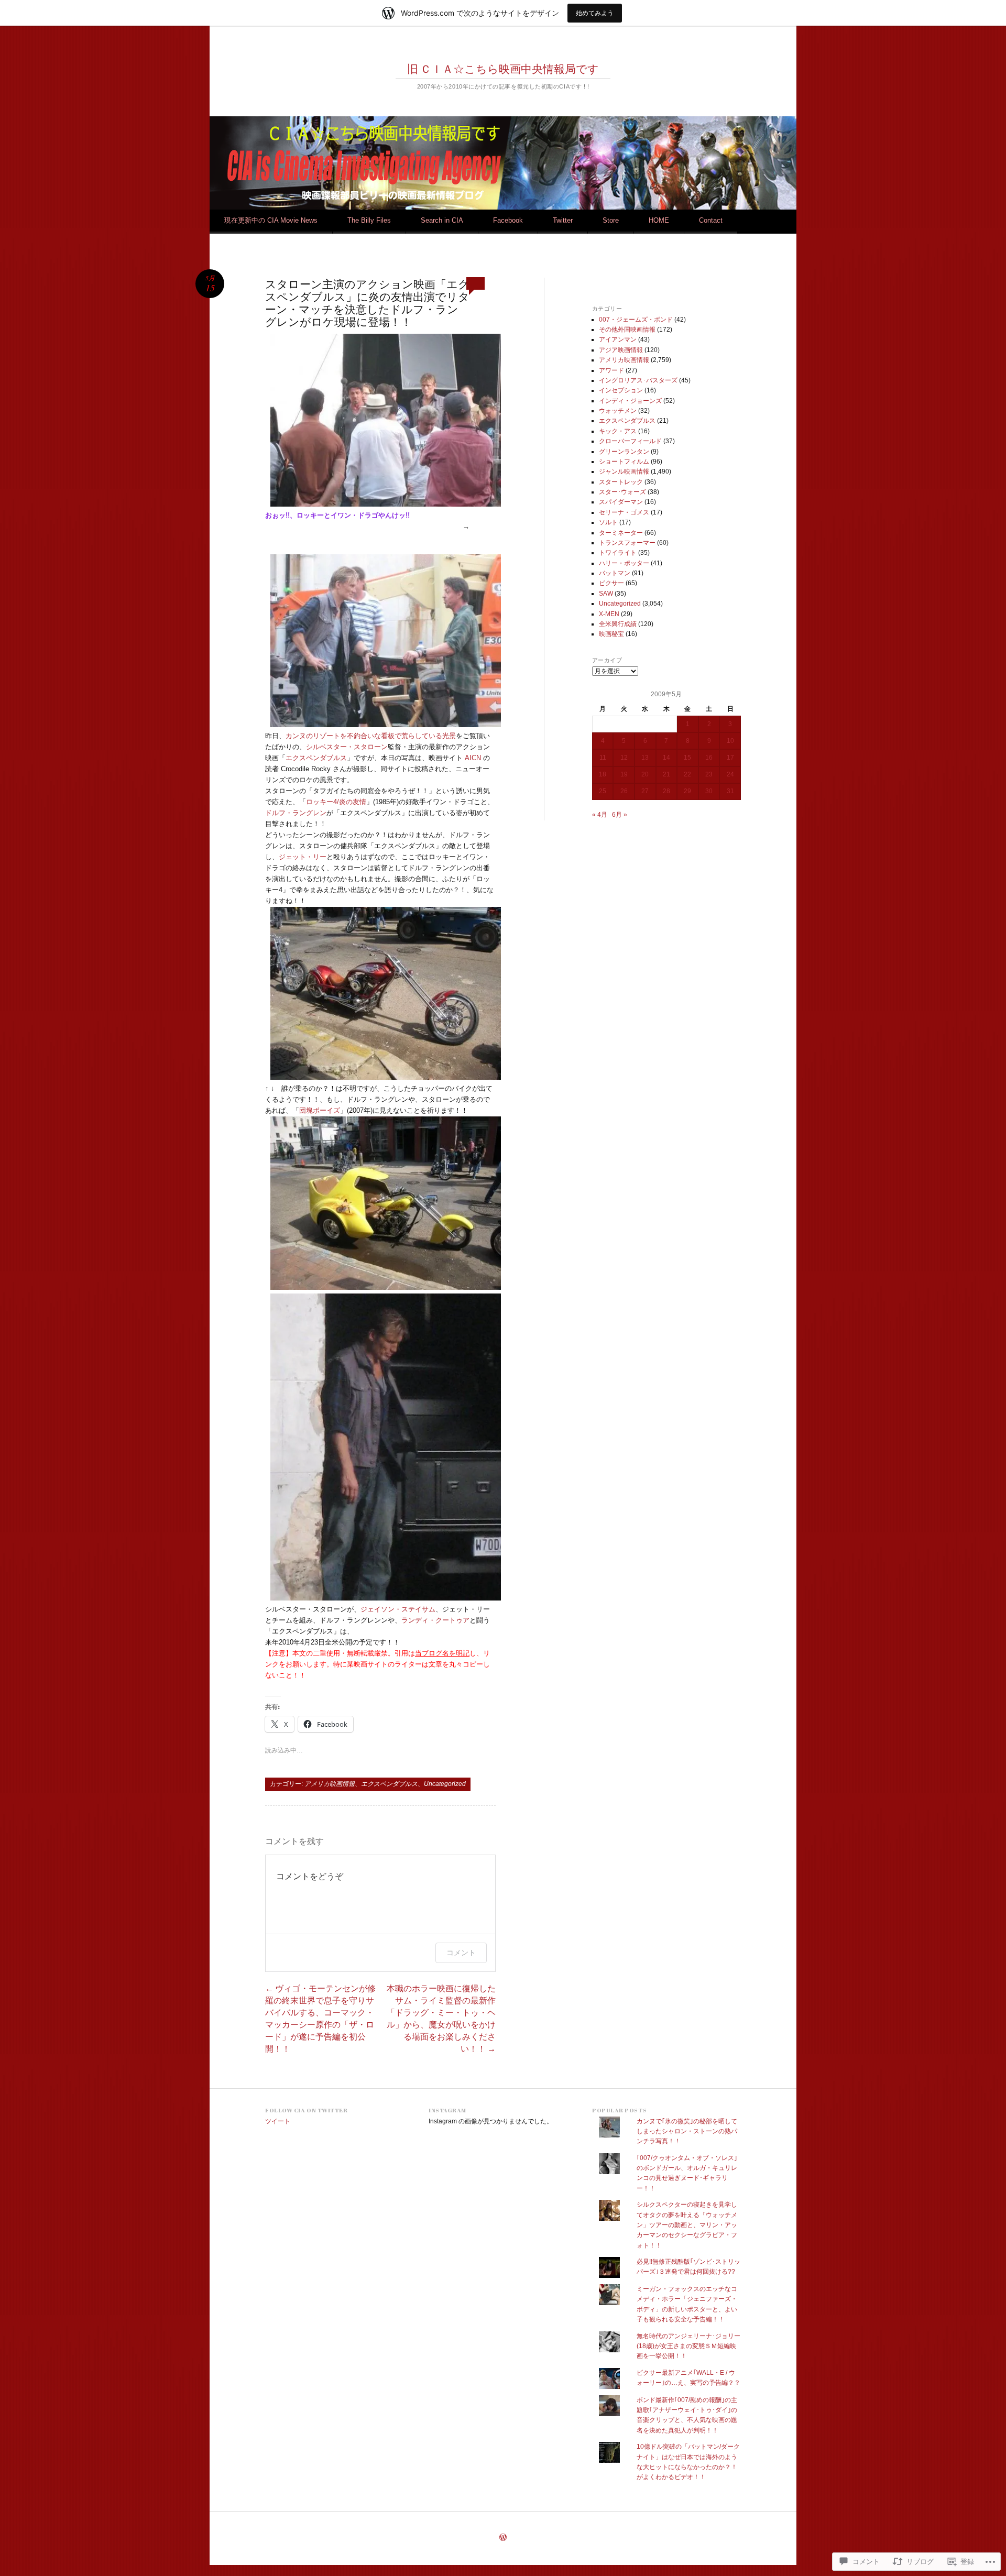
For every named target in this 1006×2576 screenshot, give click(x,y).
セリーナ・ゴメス (624, 512)
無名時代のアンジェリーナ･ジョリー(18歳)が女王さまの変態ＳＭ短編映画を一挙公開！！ (688, 2346)
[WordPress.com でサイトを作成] (503, 2538)
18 (603, 774)
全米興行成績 (618, 624)
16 (709, 758)
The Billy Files (369, 220)
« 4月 (600, 815)
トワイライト (618, 553)
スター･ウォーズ (622, 492)
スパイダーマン (621, 502)
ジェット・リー (303, 857)
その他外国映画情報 (627, 330)
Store (611, 220)
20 (645, 774)
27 (645, 791)
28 (666, 791)
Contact (711, 220)
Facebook (508, 220)
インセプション (621, 390)
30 (709, 791)
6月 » (620, 815)
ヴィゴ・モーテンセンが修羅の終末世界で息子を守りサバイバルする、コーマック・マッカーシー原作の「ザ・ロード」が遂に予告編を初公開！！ (320, 2018)
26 (624, 791)
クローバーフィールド (630, 441)
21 (666, 774)
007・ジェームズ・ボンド (636, 320)
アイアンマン (618, 339)
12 (624, 758)
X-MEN (609, 614)
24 (730, 774)
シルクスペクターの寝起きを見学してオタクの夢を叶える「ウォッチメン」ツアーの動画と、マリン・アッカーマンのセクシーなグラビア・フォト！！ (687, 2225)
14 (666, 758)
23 (709, 774)
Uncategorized (445, 1784)
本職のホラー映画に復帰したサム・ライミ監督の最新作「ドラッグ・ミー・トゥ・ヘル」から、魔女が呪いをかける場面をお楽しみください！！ (441, 2018)
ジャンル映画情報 (624, 472)
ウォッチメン (618, 411)
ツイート (278, 2121)
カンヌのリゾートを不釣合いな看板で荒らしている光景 (371, 736)
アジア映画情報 (621, 350)
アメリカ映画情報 (330, 1784)
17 (730, 758)
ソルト (608, 522)
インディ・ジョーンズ (630, 401)
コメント (461, 1952)
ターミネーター (621, 533)
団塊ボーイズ (320, 1110)
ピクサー (611, 583)
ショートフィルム (624, 462)
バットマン (615, 573)
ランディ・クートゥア (435, 1620)
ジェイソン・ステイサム (398, 1609)
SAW (606, 594)
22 (687, 774)
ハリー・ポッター (624, 563)
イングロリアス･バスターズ (638, 380)
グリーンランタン (624, 452)
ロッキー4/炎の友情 (336, 802)
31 (730, 791)
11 (603, 758)
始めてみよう (595, 13)
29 (687, 791)
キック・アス (618, 431)
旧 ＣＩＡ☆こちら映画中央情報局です (503, 69)
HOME (659, 220)
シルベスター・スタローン (347, 747)
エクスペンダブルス (316, 758)
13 (645, 758)
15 (687, 758)
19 (624, 774)
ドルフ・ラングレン (296, 813)
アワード (611, 370)
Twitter (563, 220)
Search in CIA (442, 220)
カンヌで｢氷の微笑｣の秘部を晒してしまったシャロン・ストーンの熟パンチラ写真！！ (687, 2131)
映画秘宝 (611, 634)
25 (603, 791)
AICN (473, 758)
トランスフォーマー (627, 543)
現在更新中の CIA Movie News (271, 220)
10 (730, 741)
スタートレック (621, 482)
